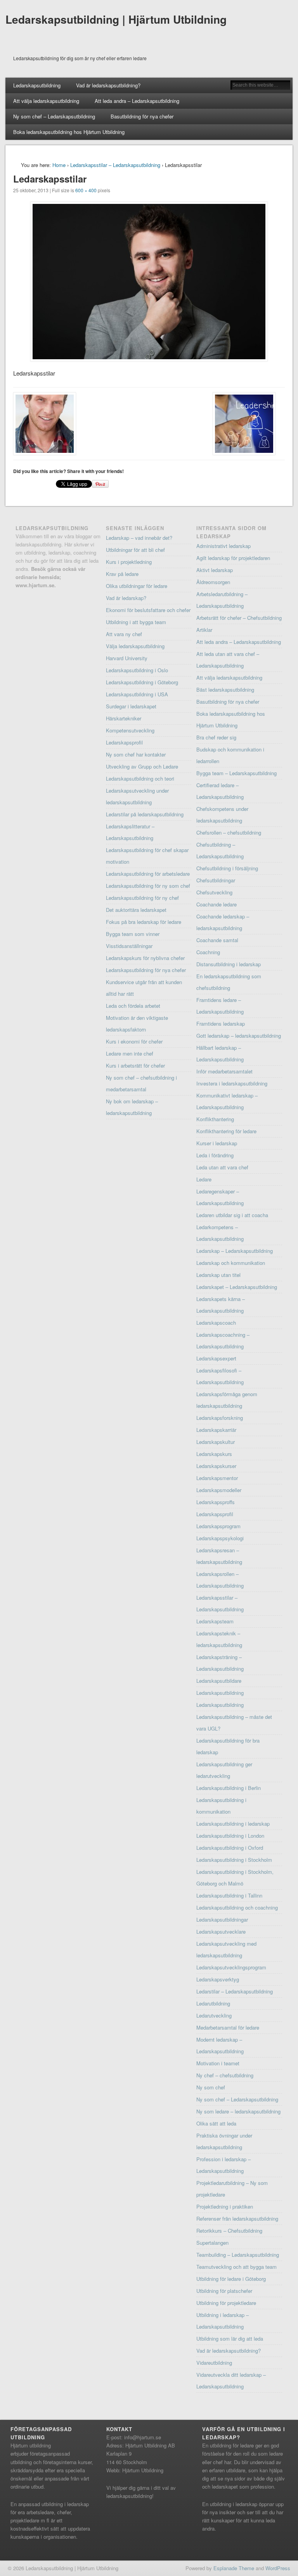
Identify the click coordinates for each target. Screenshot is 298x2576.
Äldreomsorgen (213, 582)
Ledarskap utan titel (218, 1275)
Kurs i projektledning (129, 562)
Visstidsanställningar (129, 946)
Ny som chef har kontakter (136, 754)
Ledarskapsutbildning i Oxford (230, 1848)
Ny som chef (211, 2087)
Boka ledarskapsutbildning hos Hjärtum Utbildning (69, 132)
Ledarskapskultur (216, 1442)
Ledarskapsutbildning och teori (140, 778)
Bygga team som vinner (133, 934)
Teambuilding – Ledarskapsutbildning (238, 2255)
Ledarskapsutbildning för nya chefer (146, 970)
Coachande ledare (217, 904)
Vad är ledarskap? (126, 598)
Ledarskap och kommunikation (231, 1263)
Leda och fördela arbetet (133, 1006)
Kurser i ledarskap (217, 1143)
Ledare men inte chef (130, 1053)
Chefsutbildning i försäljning (227, 868)
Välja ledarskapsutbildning (135, 646)
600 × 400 (86, 190)
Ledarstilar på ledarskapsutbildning (145, 814)
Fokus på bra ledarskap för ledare (144, 922)
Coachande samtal (217, 940)
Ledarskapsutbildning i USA (137, 694)
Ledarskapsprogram (218, 1526)
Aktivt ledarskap (215, 570)
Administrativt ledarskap (223, 546)
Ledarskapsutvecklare (221, 1932)
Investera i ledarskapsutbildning (232, 1083)
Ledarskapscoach (216, 1323)
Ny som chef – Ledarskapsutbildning (54, 116)
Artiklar (204, 630)
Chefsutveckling (214, 892)
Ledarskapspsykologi (220, 1538)
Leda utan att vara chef (222, 1167)
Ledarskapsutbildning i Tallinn (229, 1895)
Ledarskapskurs (214, 1454)
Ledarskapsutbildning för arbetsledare (148, 874)
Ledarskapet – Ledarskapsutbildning (237, 1287)
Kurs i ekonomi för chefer (134, 1041)
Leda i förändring (215, 1155)
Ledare (204, 1179)
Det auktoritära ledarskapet (136, 910)
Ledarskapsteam (215, 1621)
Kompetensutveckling (130, 730)
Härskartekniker (124, 718)
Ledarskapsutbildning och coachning (237, 1907)
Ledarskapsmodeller (219, 1490)
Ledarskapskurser (216, 1466)
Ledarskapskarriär (216, 1430)
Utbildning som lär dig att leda (230, 2339)
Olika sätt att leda (216, 2123)
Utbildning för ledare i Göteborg (231, 2279)
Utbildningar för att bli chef (135, 550)
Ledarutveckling (214, 2015)
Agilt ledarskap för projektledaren (233, 558)
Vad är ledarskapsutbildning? (108, 85)
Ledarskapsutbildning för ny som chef (148, 886)
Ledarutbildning (213, 2003)
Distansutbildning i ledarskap (229, 964)
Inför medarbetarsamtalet (224, 1071)
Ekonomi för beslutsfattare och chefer (148, 610)
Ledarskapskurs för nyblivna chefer (145, 958)
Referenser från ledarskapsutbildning (237, 2219)
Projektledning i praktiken (225, 2206)
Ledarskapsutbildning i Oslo (137, 670)
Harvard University (127, 658)
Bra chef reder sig (216, 737)
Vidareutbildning (214, 2363)
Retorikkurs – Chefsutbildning (229, 2231)
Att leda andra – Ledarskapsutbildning (137, 101)
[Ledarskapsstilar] (149, 282)
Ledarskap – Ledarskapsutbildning (235, 1251)
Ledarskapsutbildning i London (230, 1836)
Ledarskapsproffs (216, 1502)
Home (59, 165)
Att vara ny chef (124, 634)
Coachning (208, 952)
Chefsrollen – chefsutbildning (229, 832)
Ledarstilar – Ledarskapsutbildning (235, 1991)
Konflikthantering (215, 1119)
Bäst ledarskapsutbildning (225, 690)
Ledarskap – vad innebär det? (139, 538)
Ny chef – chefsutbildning (225, 2075)
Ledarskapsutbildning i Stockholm (234, 1860)
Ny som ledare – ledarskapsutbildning (238, 2111)
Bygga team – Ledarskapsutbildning (236, 773)
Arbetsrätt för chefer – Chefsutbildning (239, 618)
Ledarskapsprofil (124, 742)
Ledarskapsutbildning (37, 85)
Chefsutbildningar (216, 880)
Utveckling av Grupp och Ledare (142, 766)
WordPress (278, 2568)
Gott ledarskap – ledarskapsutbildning (239, 1036)
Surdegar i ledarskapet (131, 706)
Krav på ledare (122, 574)
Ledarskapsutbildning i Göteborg (142, 682)
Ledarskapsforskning (220, 1418)
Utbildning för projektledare (226, 2303)
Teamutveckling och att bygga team (236, 2267)
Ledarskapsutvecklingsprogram (231, 1967)
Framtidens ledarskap (221, 1024)
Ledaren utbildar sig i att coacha (232, 1215)
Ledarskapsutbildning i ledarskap (233, 1824)
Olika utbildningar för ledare (137, 586)
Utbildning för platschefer (224, 2291)
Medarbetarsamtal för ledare (228, 2027)
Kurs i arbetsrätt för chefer (135, 1065)
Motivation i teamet (218, 2063)
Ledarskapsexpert (216, 1358)
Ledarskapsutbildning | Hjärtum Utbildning (116, 19)
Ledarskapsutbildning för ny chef (142, 898)
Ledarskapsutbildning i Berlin (229, 1788)
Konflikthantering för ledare (226, 1131)
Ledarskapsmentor (217, 1478)
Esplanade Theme (234, 2568)
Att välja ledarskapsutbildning (46, 101)
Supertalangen (212, 2243)
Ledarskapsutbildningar (222, 1919)
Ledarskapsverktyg (218, 1979)
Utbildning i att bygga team (136, 622)
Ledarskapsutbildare (219, 1681)
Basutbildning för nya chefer (142, 116)
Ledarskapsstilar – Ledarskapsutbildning (115, 165)
